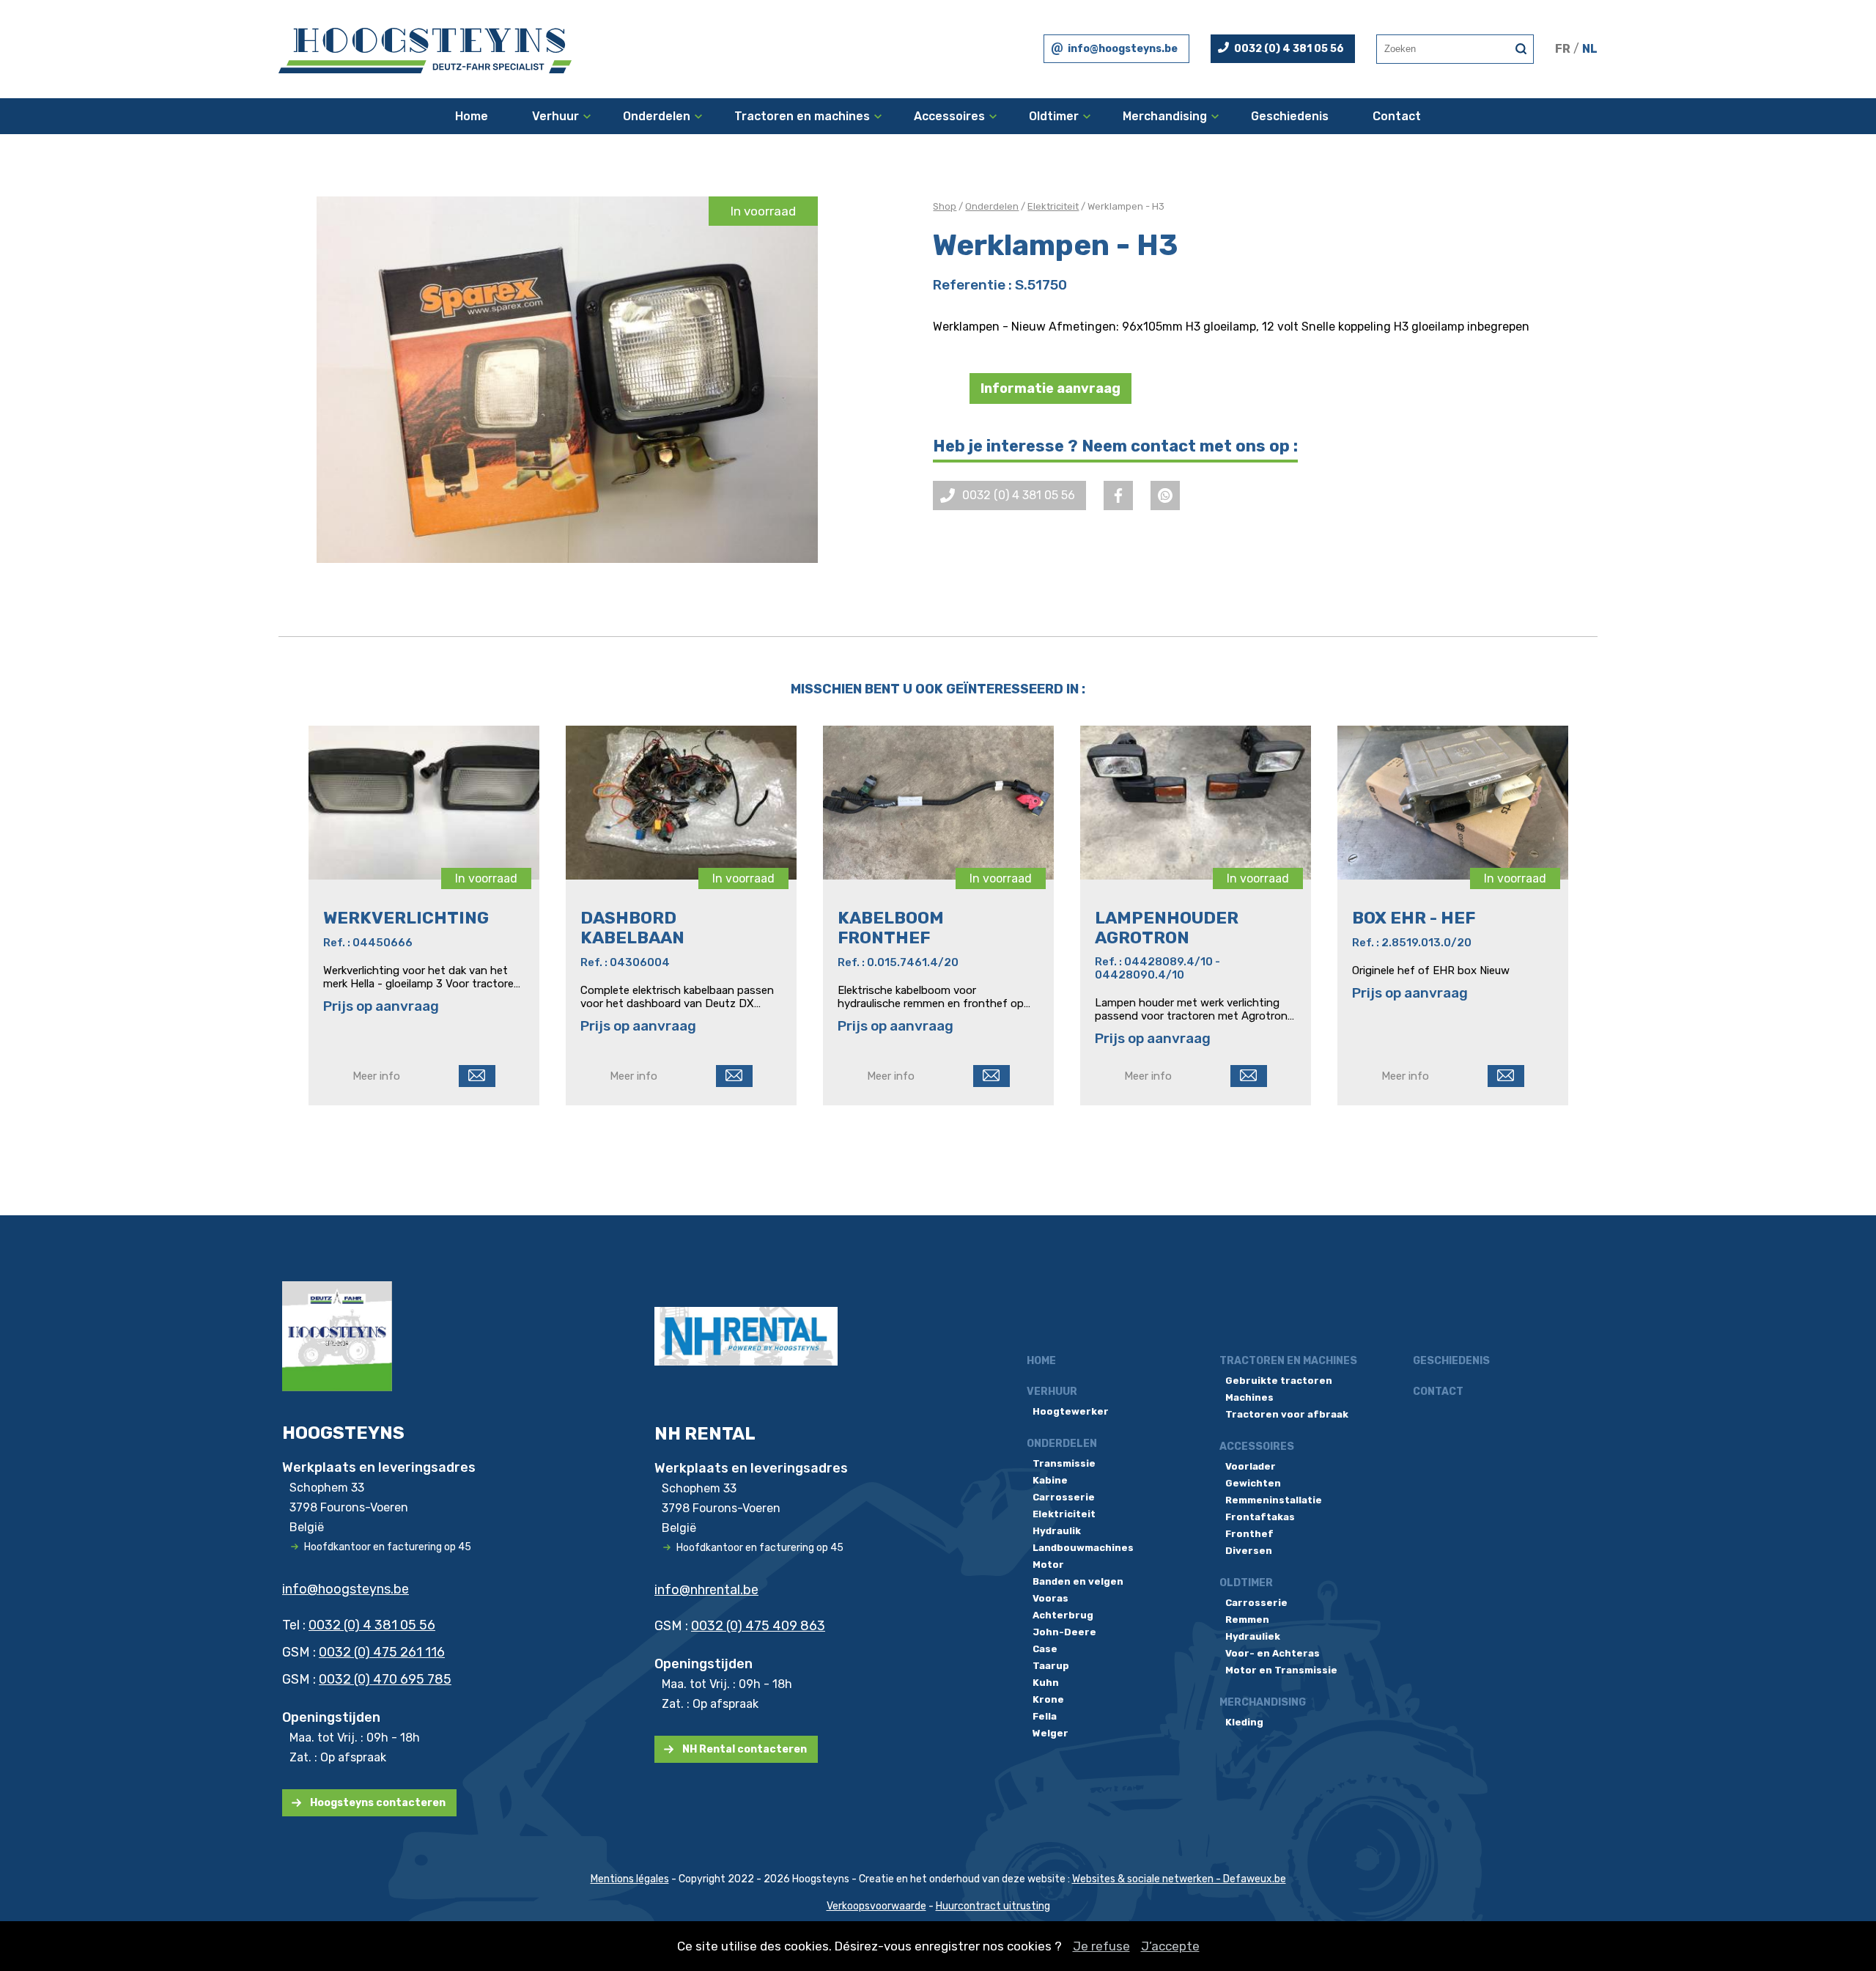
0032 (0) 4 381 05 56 (1289, 49)
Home (472, 116)
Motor (1048, 1565)
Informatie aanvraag (1050, 388)
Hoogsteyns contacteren (378, 1803)
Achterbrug (1063, 1615)
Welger (1050, 1733)
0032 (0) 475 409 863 (758, 1626)
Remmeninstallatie (1274, 1500)
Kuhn (1046, 1683)
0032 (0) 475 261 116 (382, 1652)
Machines (1249, 1397)
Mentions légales (630, 1879)
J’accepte (1170, 1946)
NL (1590, 49)
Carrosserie (1064, 1497)
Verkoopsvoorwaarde (876, 1906)
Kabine (1050, 1480)
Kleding (1244, 1722)
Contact (1397, 116)
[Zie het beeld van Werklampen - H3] (567, 380)
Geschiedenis (1290, 116)
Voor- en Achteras (1273, 1653)
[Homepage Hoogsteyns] (425, 49)
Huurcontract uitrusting (993, 1906)
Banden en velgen (1078, 1581)
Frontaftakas (1260, 1517)
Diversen (1249, 1551)
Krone (1048, 1699)
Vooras (1050, 1598)
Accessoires (949, 116)
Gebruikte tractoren (1279, 1381)
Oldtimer (1054, 116)
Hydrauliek (1253, 1636)
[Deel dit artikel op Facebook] (1118, 495)
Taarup (1051, 1666)
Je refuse (1101, 1946)
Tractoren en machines (802, 116)
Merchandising (1165, 116)
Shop (945, 206)
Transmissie (1064, 1463)
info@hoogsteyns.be (1123, 49)
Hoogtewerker (1071, 1411)
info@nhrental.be (706, 1590)
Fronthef (1249, 1534)
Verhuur (555, 116)
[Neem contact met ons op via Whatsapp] (1165, 495)
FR (1563, 49)
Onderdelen (657, 116)
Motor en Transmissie (1281, 1670)
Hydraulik (1057, 1531)
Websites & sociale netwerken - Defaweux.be (1179, 1879)
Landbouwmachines (1083, 1548)
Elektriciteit (1053, 206)
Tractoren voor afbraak (1287, 1414)
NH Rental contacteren (745, 1749)
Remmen (1247, 1620)
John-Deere (1064, 1632)
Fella (1045, 1716)
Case (1045, 1649)
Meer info (376, 1076)
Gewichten (1253, 1483)
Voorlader (1251, 1466)
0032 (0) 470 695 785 (385, 1679)
